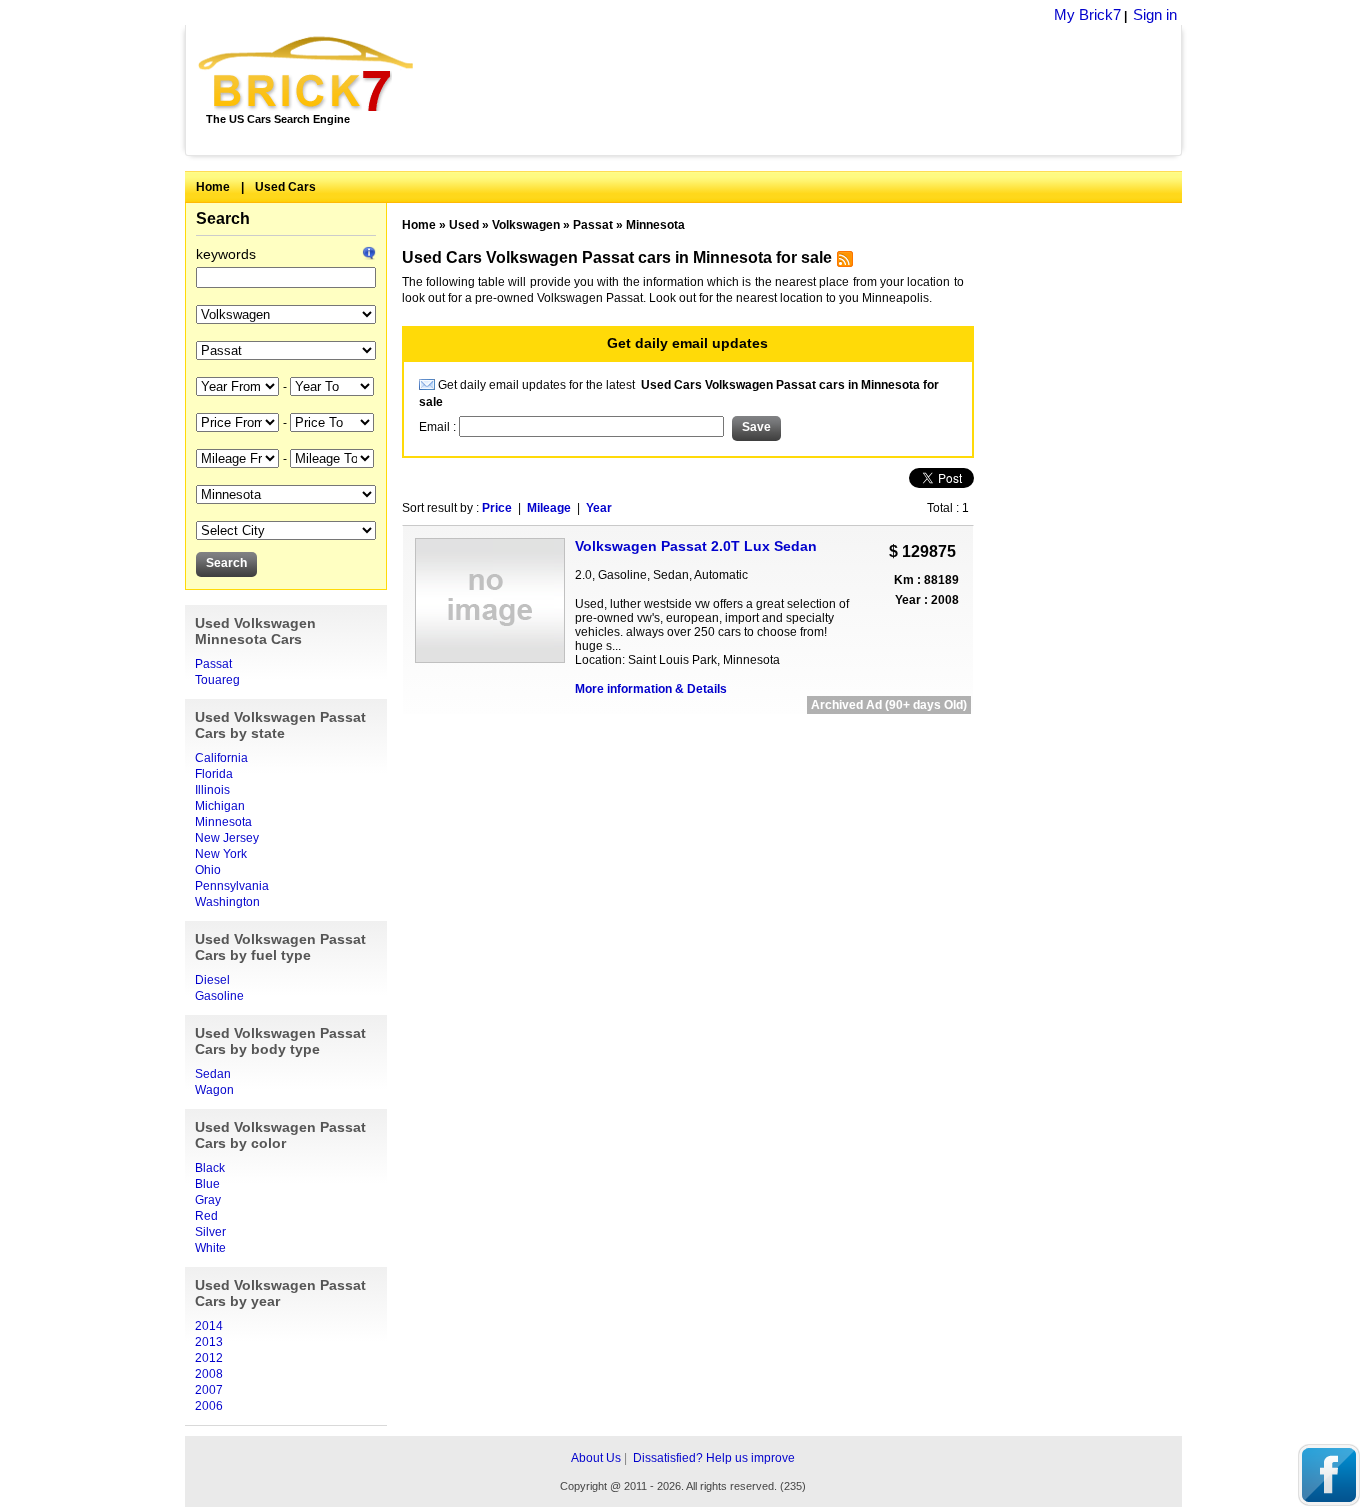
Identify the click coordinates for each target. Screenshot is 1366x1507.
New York (221, 854)
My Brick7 (1087, 14)
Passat (213, 664)
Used (464, 225)
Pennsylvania (232, 886)
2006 (209, 1406)
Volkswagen (526, 225)
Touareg (217, 680)
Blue (207, 1184)
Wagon (214, 1090)
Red (206, 1216)
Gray (208, 1200)
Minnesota (223, 822)
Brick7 (307, 74)
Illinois (212, 790)
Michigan (220, 806)
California (221, 758)
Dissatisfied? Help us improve (714, 1458)
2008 (209, 1374)
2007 (209, 1390)
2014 (209, 1326)
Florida (214, 774)
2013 (209, 1342)
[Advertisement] (808, 90)
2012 (209, 1358)
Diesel (212, 980)
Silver (210, 1232)
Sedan (213, 1074)
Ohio (208, 870)
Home (213, 187)
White (210, 1248)
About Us (596, 1458)
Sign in (1155, 14)
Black (210, 1168)
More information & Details (651, 689)
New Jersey (227, 838)
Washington (227, 902)
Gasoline (219, 996)
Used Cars (285, 187)
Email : (439, 427)
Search (223, 218)
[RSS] (842, 263)
